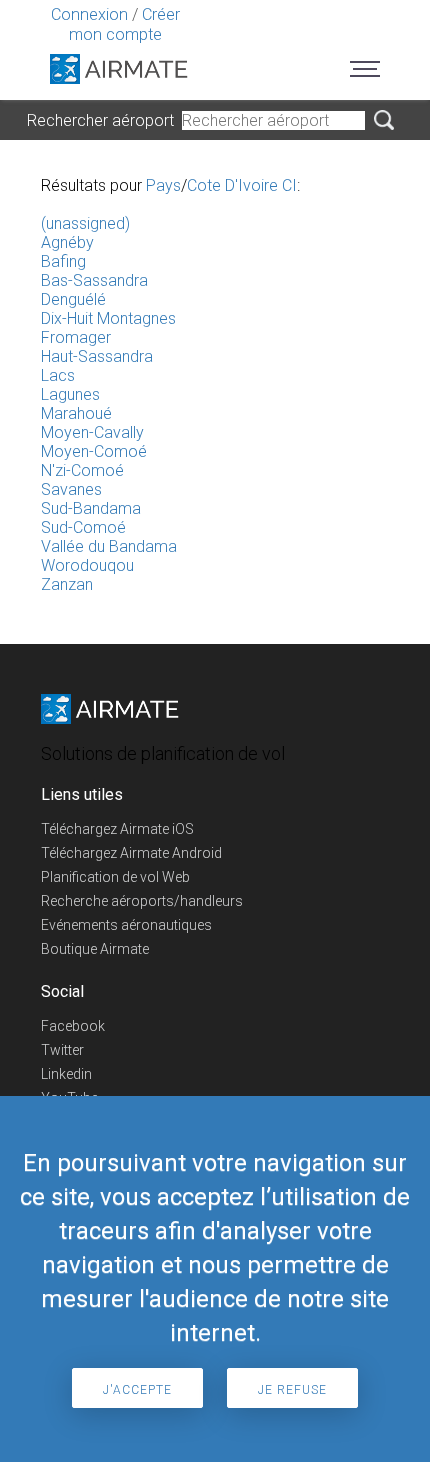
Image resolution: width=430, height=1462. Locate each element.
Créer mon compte (124, 24)
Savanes (71, 489)
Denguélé (73, 299)
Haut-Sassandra (97, 356)
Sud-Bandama (91, 508)
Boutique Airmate (95, 949)
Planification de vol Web (115, 877)
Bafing (63, 261)
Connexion (89, 14)
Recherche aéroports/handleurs (142, 901)
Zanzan (67, 584)
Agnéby (67, 242)
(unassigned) (85, 223)
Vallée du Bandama (109, 546)
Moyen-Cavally (92, 432)
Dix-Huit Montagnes (108, 318)
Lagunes (70, 394)
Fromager (76, 337)
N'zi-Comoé (82, 470)
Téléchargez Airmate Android (131, 853)
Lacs (58, 375)
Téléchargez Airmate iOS (117, 829)
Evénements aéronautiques (126, 925)
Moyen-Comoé (94, 451)
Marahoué (76, 413)
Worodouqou (87, 565)
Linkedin (66, 1074)
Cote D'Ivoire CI (242, 185)
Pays (163, 185)
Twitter (62, 1050)
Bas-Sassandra (94, 280)
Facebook (73, 1026)
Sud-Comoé (83, 527)
